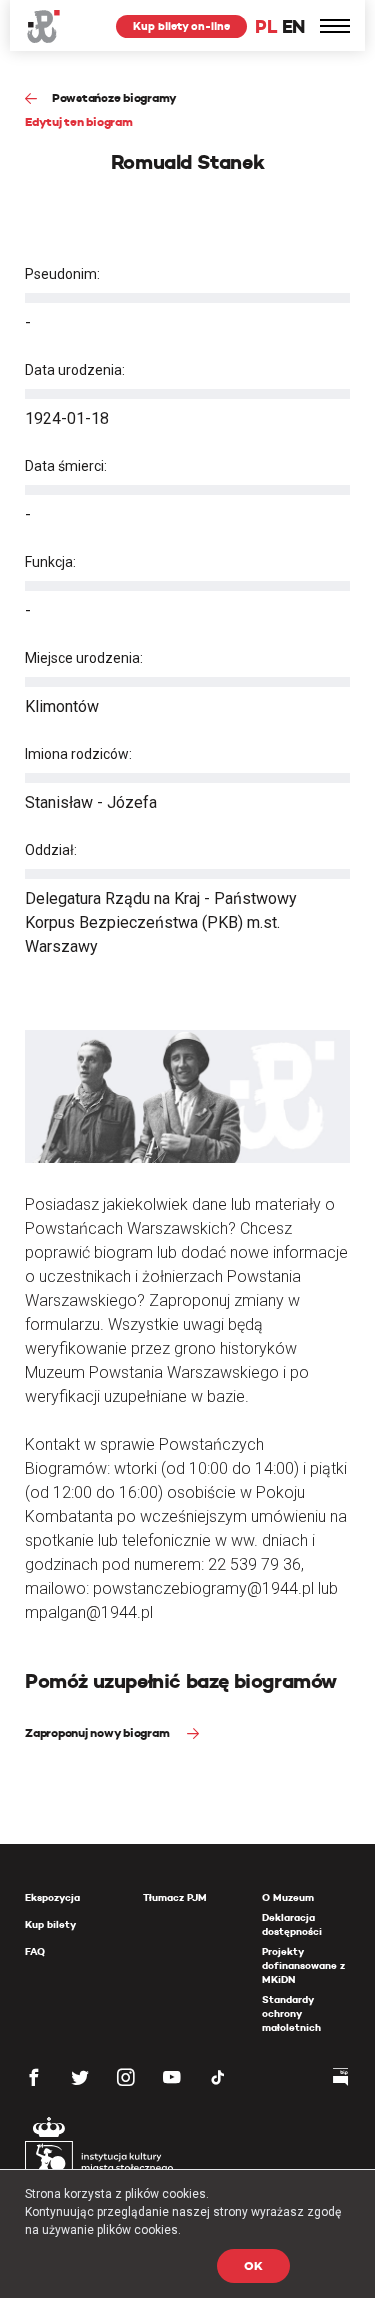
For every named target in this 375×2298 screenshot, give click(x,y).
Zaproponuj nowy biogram (98, 1732)
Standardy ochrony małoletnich (291, 2013)
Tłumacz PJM (175, 1897)
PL (266, 26)
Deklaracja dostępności (292, 1924)
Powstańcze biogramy (114, 97)
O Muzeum (288, 1897)
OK (253, 2265)
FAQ (35, 1951)
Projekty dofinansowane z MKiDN (303, 1965)
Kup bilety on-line (181, 26)
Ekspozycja (52, 1897)
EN (293, 26)
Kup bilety (50, 1924)
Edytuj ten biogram (79, 121)
